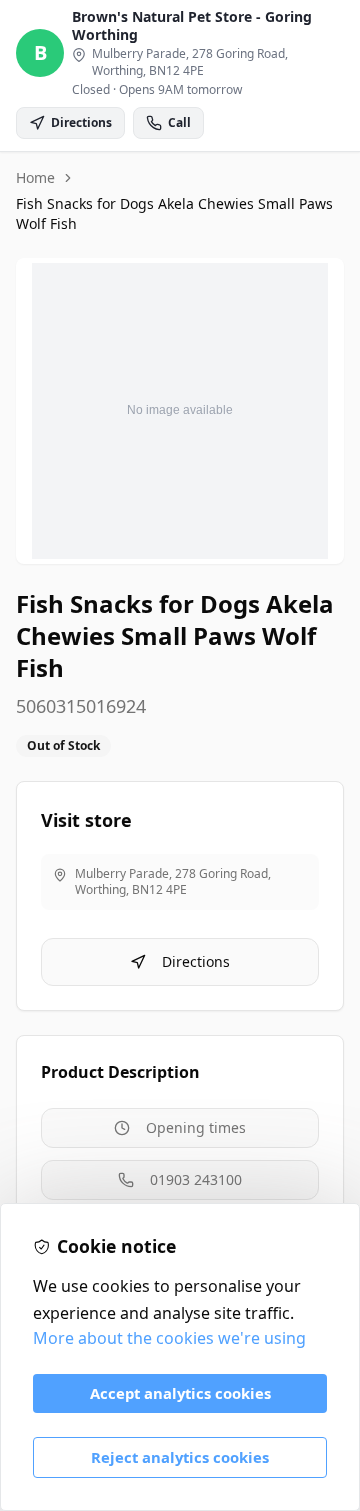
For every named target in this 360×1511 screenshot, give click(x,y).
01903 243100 (196, 1179)
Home (35, 177)
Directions (196, 961)
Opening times (196, 1127)
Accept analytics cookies (180, 1393)
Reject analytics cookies (180, 1457)
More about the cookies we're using (169, 1338)
